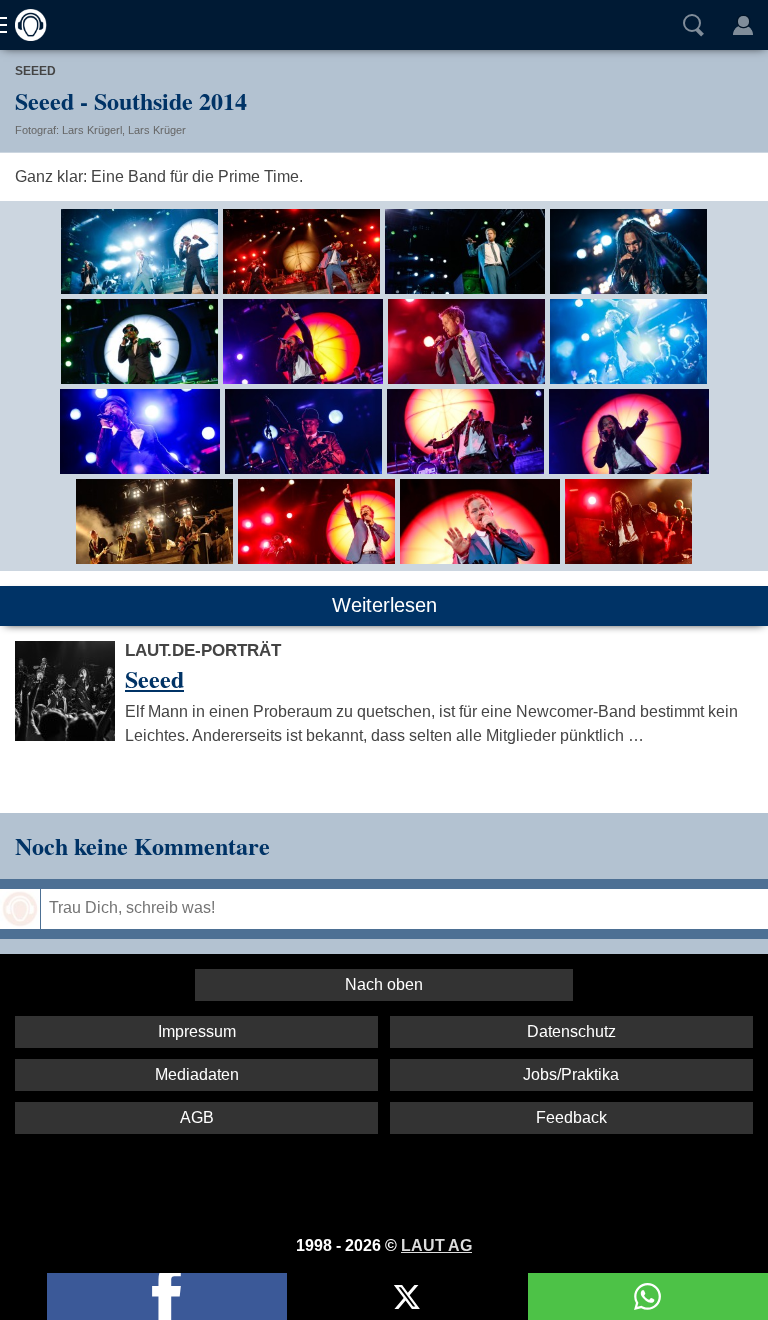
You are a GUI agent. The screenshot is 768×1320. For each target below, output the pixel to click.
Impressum (197, 1031)
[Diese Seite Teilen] (167, 1296)
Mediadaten (197, 1074)
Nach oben (384, 984)
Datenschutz (571, 1031)
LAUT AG (436, 1245)
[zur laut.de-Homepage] (25, 25)
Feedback (571, 1117)
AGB (197, 1117)
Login (743, 25)
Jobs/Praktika (571, 1074)
